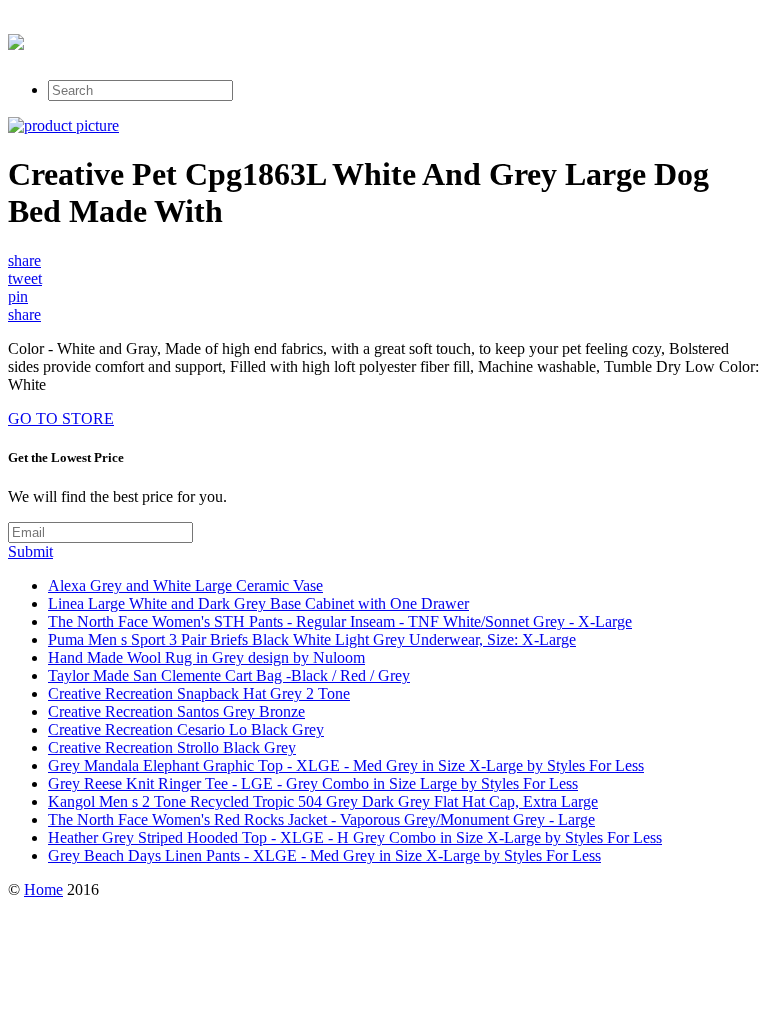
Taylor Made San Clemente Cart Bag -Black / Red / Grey (229, 675)
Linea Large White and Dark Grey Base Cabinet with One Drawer (258, 603)
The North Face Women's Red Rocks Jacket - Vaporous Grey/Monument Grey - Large (321, 819)
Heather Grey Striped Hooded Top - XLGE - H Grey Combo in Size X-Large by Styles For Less (355, 837)
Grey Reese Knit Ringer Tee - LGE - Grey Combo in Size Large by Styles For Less (313, 783)
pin (18, 296)
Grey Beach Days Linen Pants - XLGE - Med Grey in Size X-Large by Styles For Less (324, 855)
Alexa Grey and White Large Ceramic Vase (185, 585)
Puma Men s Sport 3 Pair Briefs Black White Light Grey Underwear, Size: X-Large (312, 639)
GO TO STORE (61, 418)
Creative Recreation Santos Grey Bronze (176, 711)
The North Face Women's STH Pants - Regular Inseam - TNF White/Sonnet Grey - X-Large (340, 621)
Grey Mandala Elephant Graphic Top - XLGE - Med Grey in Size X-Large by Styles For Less (346, 765)
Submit (30, 551)
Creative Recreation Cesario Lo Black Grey (186, 729)
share (24, 260)
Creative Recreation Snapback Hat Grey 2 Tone (199, 693)
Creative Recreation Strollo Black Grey (172, 747)
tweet (25, 278)
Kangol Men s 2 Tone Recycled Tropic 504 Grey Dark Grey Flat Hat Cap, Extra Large (323, 801)
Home (43, 889)
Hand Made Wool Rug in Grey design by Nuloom (206, 657)
